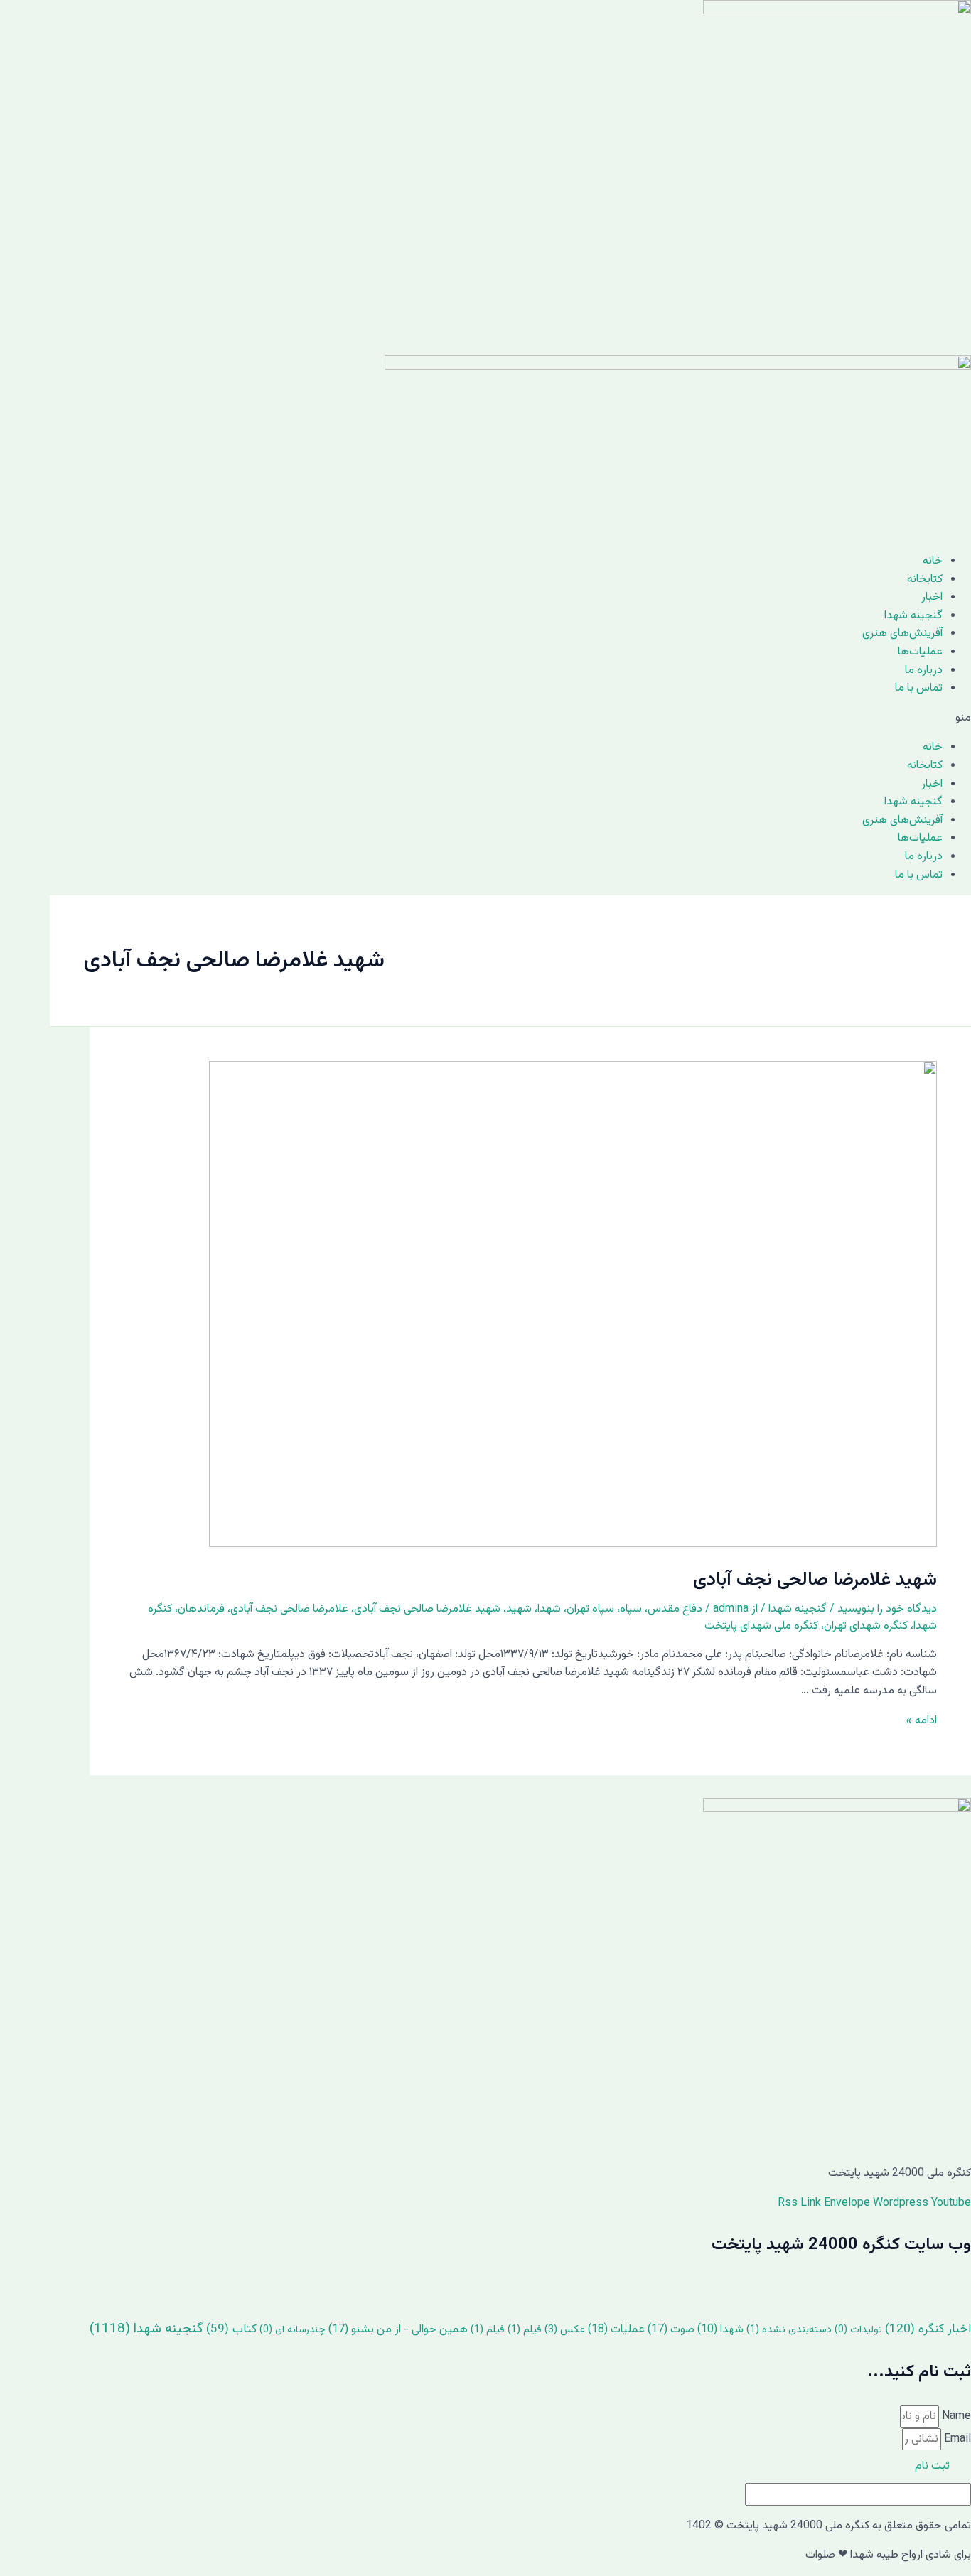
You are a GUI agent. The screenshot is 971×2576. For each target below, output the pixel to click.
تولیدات (858, 2330)
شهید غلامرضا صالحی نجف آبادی (815, 1580)
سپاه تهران (590, 1609)
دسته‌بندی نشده (789, 2330)
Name (955, 2416)
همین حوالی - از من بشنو (398, 2330)
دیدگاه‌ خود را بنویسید (887, 1609)
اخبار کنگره (928, 2329)
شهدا (549, 1609)
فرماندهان (201, 1609)
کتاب (231, 2329)
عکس (565, 2330)
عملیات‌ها (920, 652)
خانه (933, 561)
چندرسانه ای (293, 2330)
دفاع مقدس (675, 1609)
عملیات (616, 2330)
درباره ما (924, 670)
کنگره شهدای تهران (866, 1626)
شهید (519, 1609)
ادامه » (922, 1721)
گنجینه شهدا (913, 616)
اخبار (932, 597)
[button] (485, 718)
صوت (671, 2330)
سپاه (631, 1609)
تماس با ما (919, 688)
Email (956, 2439)
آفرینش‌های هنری (902, 634)
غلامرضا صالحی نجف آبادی (289, 1609)
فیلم (525, 2330)
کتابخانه (925, 580)
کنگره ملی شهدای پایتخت (761, 1626)
